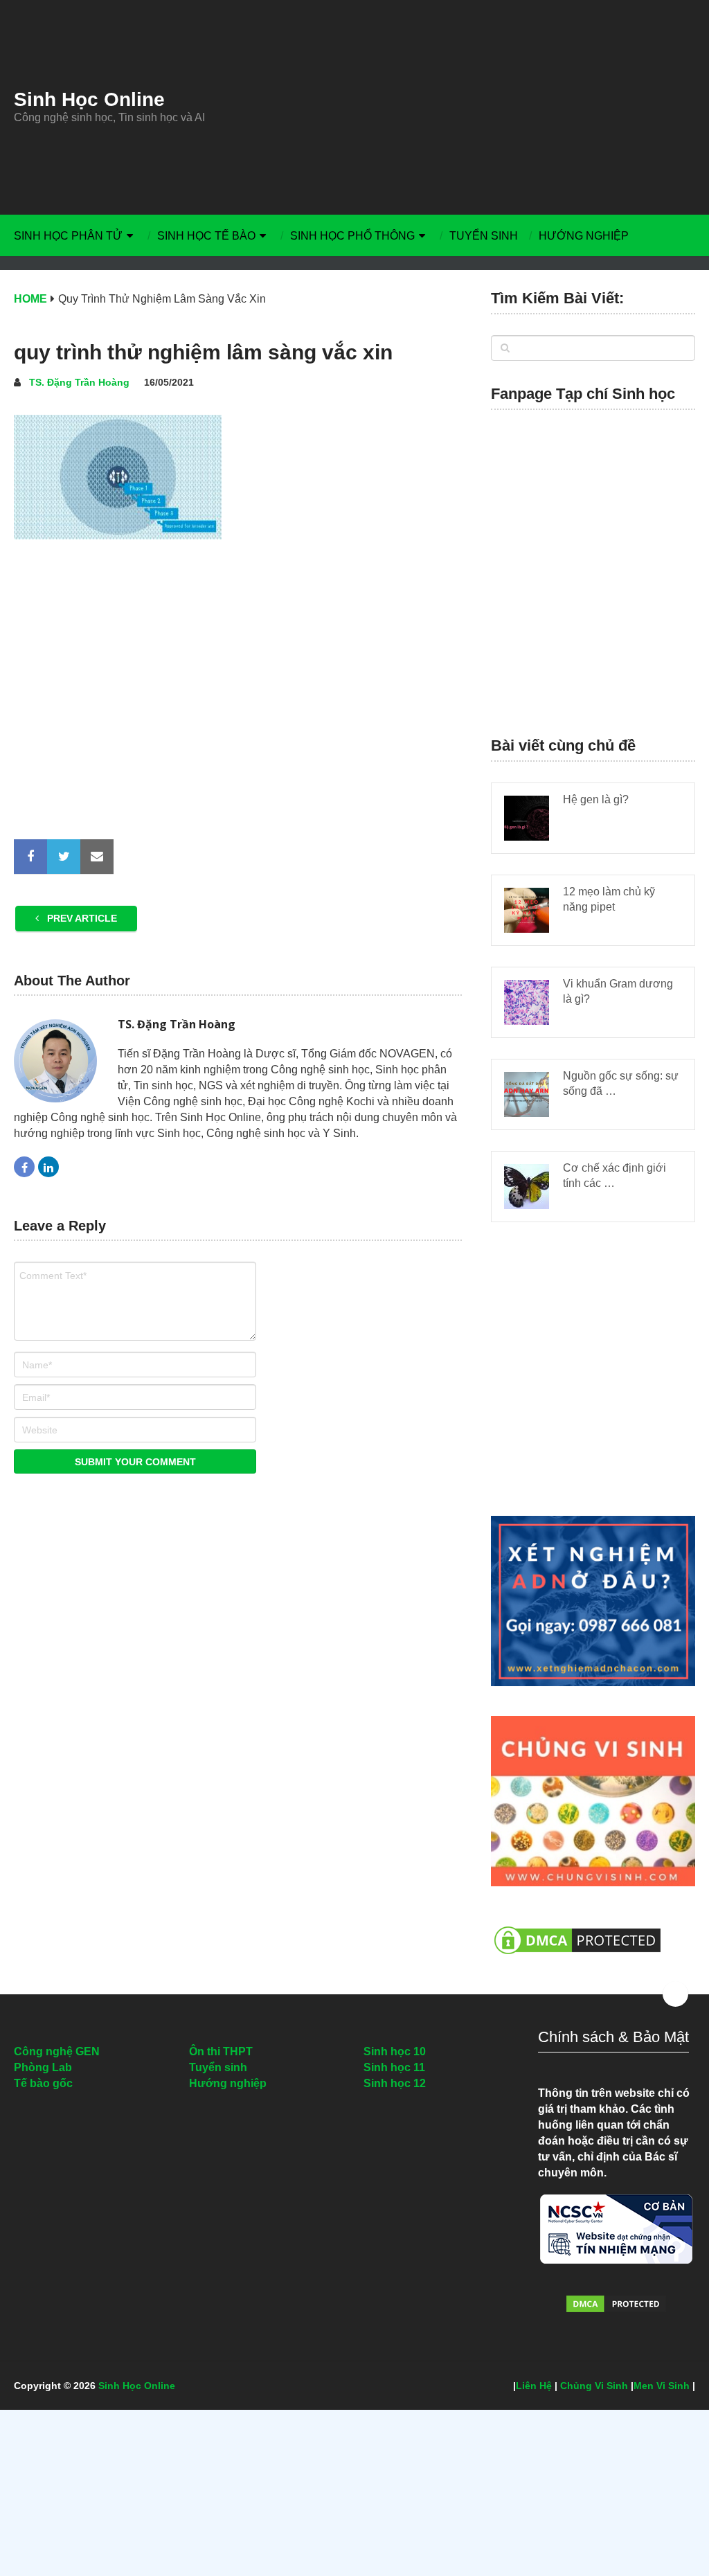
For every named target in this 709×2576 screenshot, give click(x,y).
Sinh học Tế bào (206, 236)
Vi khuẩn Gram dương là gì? (618, 991)
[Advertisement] (468, 107)
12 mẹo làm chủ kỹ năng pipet (609, 899)
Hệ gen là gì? (596, 799)
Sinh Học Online (89, 100)
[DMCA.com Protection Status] (577, 1961)
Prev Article (81, 918)
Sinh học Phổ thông (352, 236)
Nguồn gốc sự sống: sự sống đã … (621, 1083)
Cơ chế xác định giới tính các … (614, 1175)
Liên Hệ (534, 2386)
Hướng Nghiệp (584, 236)
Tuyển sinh (484, 236)
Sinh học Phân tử (68, 236)
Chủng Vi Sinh (594, 2386)
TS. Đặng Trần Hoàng (79, 382)
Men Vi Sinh (662, 2386)
